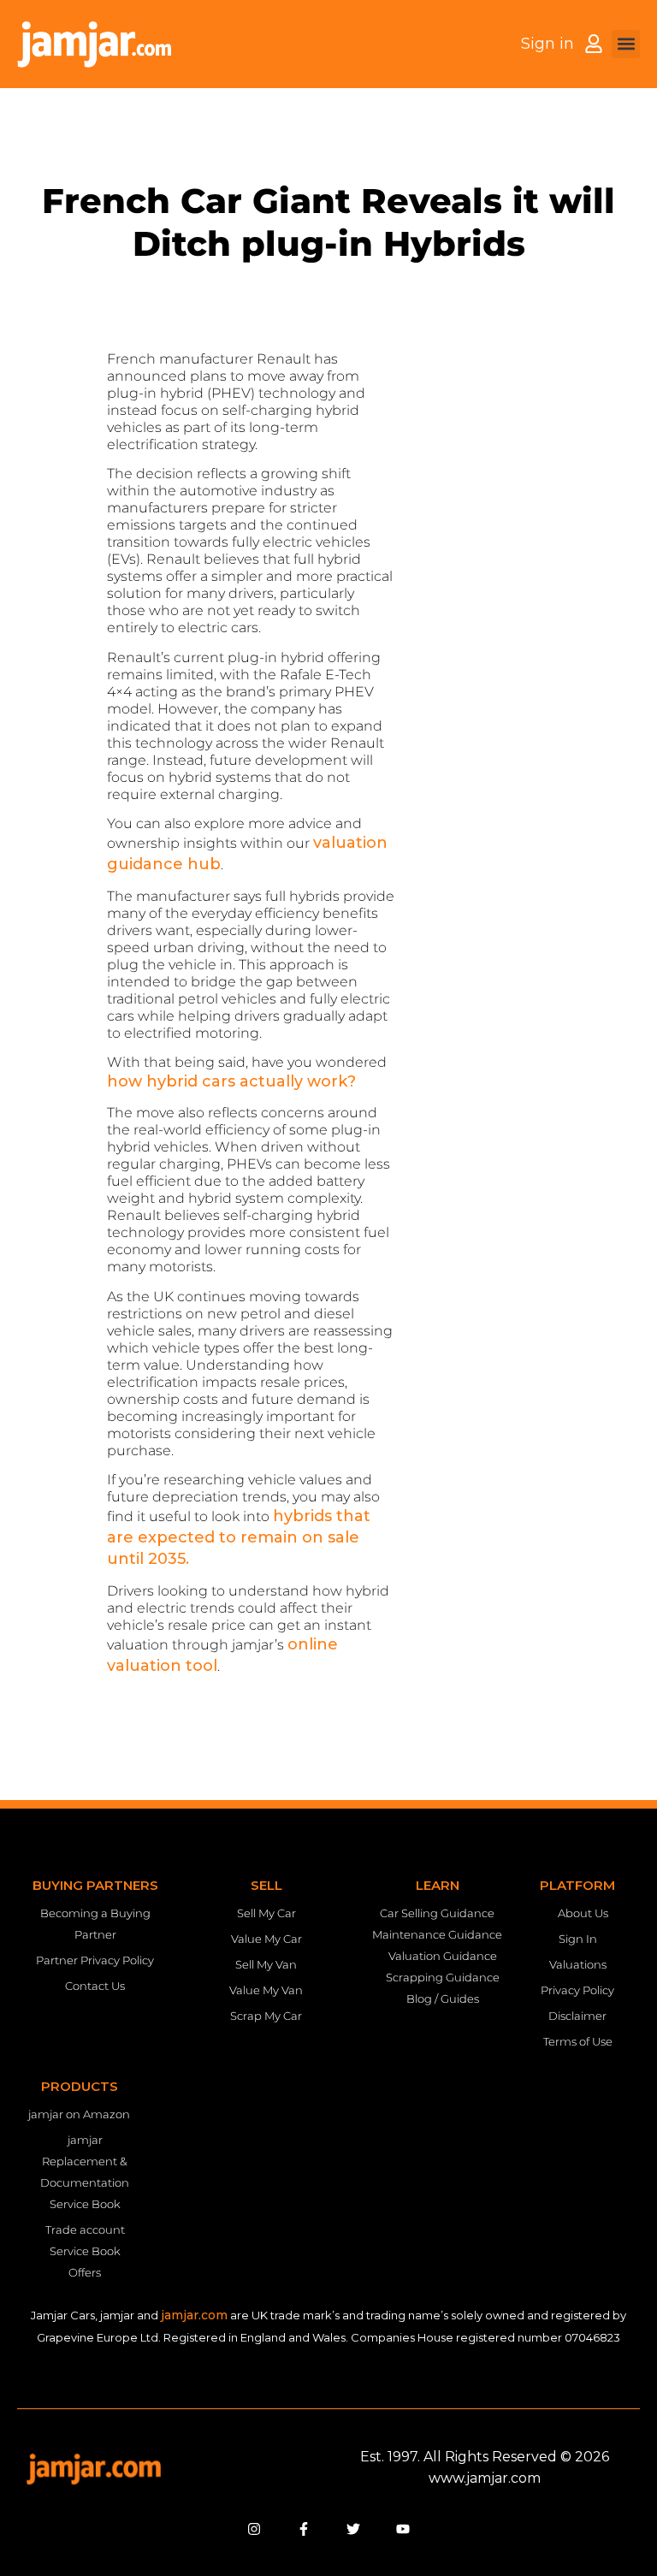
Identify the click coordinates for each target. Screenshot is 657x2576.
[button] (626, 44)
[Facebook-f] (304, 2529)
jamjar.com (194, 2315)
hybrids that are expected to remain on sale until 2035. (239, 1537)
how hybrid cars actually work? (231, 1081)
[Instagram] (254, 2529)
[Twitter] (353, 2529)
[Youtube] (403, 2529)
